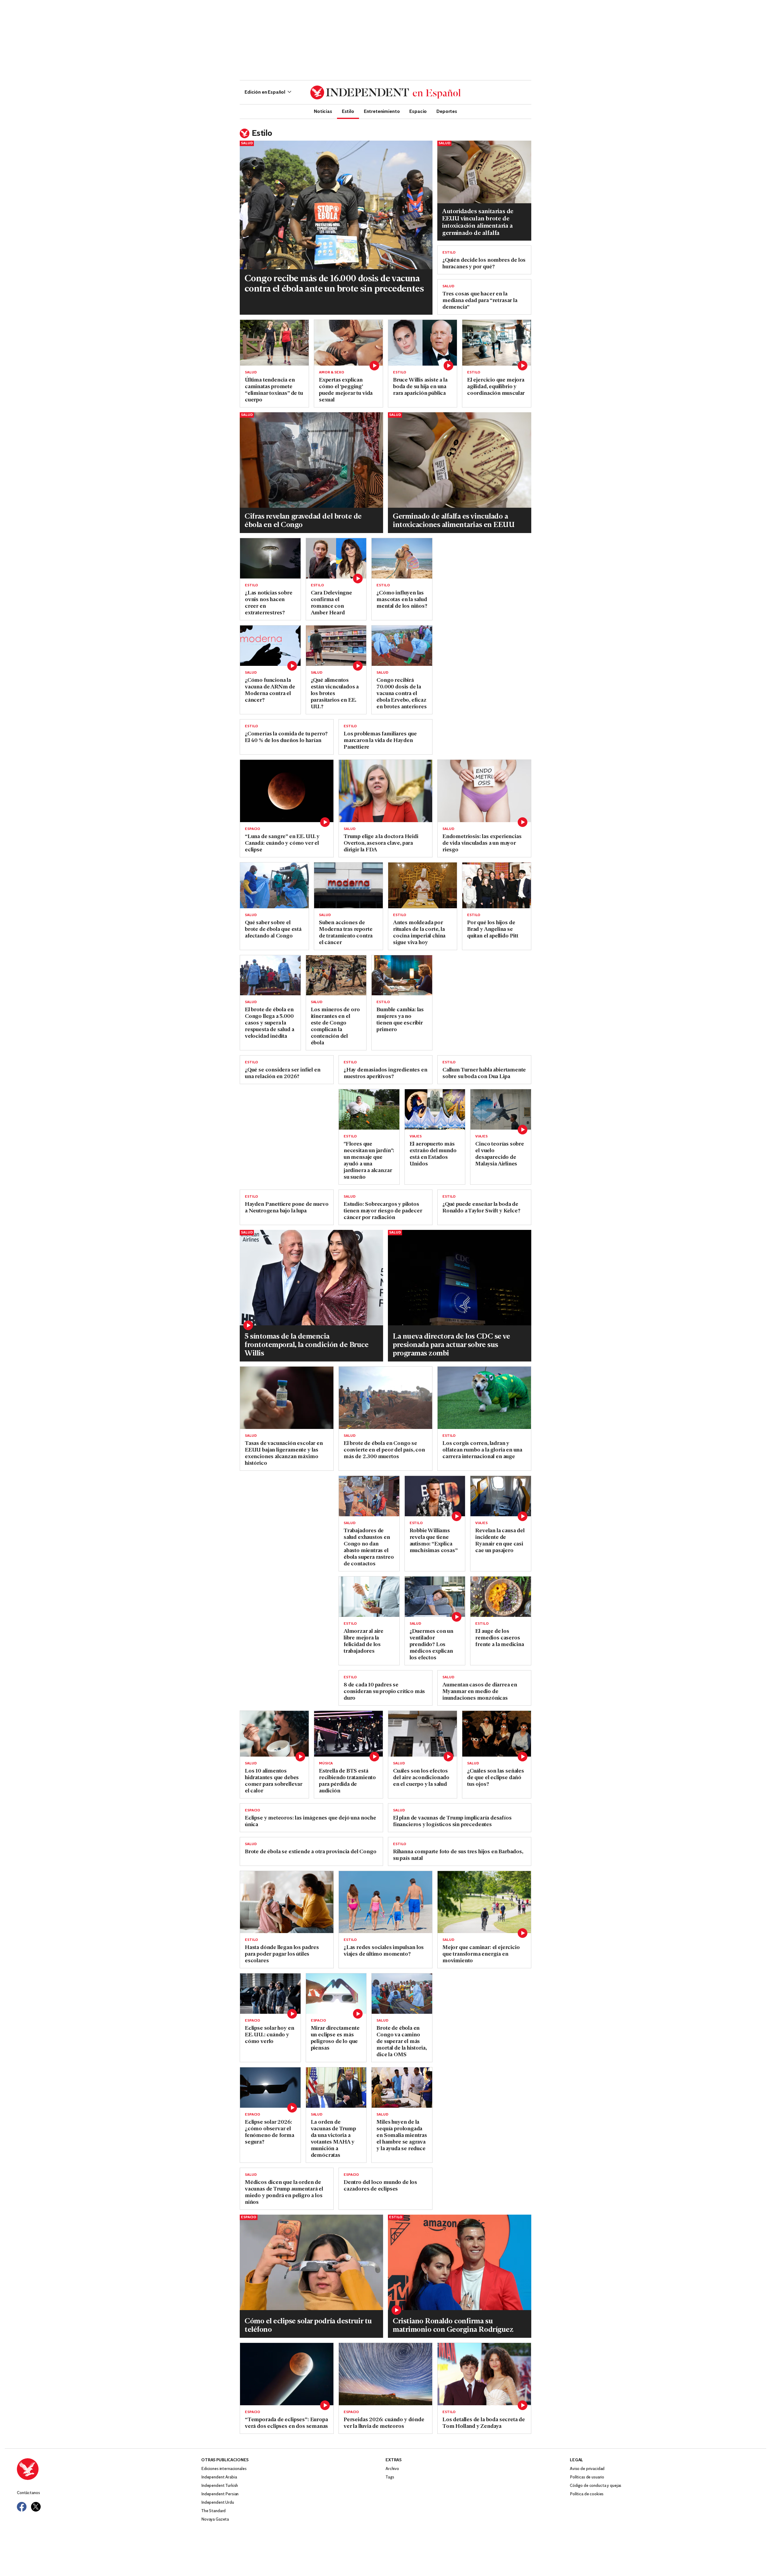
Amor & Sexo (332, 373)
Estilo (348, 111)
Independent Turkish (220, 2486)
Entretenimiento (382, 111)
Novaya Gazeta (215, 2520)
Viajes (416, 1137)
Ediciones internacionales (224, 2469)
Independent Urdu (218, 2503)
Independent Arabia (219, 2477)
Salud (247, 143)
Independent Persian (220, 2494)
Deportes (447, 111)
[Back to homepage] (109, 2469)
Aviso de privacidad (587, 2469)
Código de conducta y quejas (596, 2486)
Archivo (392, 2469)
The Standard (213, 2511)
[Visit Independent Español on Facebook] (22, 2507)
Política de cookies (587, 2494)
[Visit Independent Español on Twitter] (36, 2507)
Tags (390, 2477)
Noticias (323, 111)
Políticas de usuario (587, 2477)
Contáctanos (28, 2493)
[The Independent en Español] (385, 92)
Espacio (418, 111)
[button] (268, 92)
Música (326, 1764)
